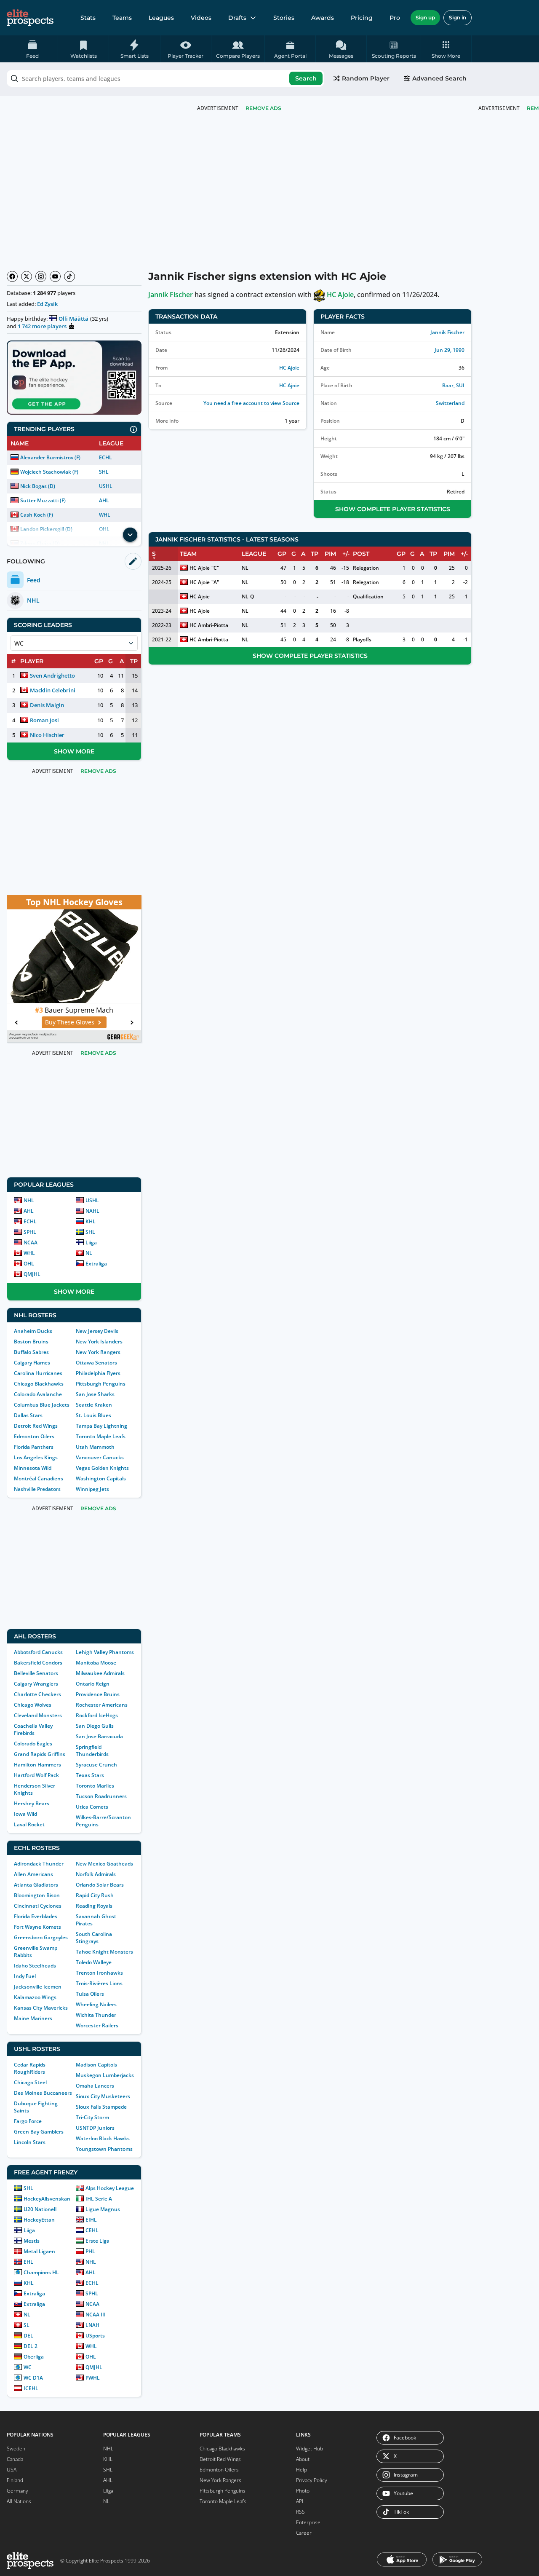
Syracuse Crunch (96, 1765)
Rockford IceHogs (97, 1715)
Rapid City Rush (95, 1895)
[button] (446, 49)
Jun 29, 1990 (450, 350)
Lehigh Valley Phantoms (105, 1652)
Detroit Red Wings (36, 1426)
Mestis (32, 2241)
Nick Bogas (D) (38, 486)
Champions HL (41, 2272)
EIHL (91, 2220)
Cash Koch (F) (37, 515)
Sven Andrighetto (52, 675)
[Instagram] (41, 276)
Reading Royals (94, 1906)
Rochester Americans (102, 1705)
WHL (105, 515)
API (300, 2501)
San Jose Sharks (95, 1394)
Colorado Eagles (33, 1744)
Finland (15, 2480)
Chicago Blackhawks (39, 1384)
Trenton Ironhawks (99, 1973)
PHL (90, 2251)
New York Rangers (98, 1352)
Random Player (366, 78)
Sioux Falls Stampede (101, 2107)
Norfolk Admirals (96, 1874)
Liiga (91, 1242)
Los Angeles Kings (36, 1457)
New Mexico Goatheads (104, 1864)
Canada (15, 2459)
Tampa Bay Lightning (101, 1426)
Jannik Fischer (171, 295)
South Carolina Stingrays (94, 1938)
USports (95, 2336)
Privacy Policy (312, 2480)
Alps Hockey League (110, 2188)
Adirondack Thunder (39, 1864)
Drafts (237, 18)
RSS (300, 2512)
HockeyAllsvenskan (47, 2199)
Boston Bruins (31, 1342)
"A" (215, 582)
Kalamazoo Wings (35, 1997)
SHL (104, 472)
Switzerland (450, 403)
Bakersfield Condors (38, 1663)
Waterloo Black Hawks (103, 2138)
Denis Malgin (47, 705)
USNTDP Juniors (95, 2128)
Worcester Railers (97, 2025)
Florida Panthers (34, 1447)
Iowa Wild (25, 1814)
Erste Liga (97, 2241)
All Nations (19, 2501)
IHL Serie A (99, 2199)
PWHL (93, 2378)
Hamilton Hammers (37, 1765)
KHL (91, 1221)
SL (27, 2325)
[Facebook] (12, 276)
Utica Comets (92, 1807)
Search (306, 78)
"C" (215, 568)
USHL (106, 486)
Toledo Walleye (94, 1962)
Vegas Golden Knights (102, 1468)
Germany (17, 2491)
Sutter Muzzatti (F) (43, 500)
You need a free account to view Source (251, 403)
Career (304, 2533)
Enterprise (308, 2522)
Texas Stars (90, 1775)
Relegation (366, 568)
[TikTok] (69, 276)
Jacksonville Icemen (38, 1987)
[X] (27, 276)
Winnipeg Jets (92, 1489)
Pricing (362, 18)
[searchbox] (165, 78)
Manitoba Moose (96, 1663)
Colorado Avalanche (38, 1394)
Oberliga (34, 2357)
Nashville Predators (37, 1489)
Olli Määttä (73, 319)
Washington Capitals (101, 1478)
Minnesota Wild (33, 1468)
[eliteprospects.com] (30, 18)
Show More (74, 751)
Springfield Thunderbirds (92, 1750)
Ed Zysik (47, 304)
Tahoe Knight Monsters (104, 1952)
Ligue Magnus (103, 2209)
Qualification (368, 596)
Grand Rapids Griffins (40, 1754)
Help (302, 2470)
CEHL (92, 2230)
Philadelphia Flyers (98, 1373)
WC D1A (33, 2378)
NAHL (92, 1211)
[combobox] (165, 78)
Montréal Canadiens (39, 1478)
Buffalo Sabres (31, 1352)
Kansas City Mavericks (41, 2008)
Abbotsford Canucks (38, 1652)
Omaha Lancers (95, 2086)
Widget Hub (310, 2449)
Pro (395, 18)
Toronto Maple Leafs (101, 1436)
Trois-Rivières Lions (99, 1983)
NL (89, 1253)
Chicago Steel (30, 2082)
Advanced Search (439, 78)
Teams (122, 18)
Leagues (161, 18)
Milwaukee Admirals (100, 1673)
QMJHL (32, 1274)
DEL (28, 2336)
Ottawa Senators (96, 1363)
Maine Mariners (33, 2018)
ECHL (105, 457)
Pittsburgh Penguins (101, 1384)
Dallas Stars (28, 1415)
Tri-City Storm (92, 2117)
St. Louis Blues (93, 1415)
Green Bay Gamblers (39, 2132)
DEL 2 (31, 2346)
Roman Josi (44, 720)
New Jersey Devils (97, 1331)
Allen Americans (33, 1874)
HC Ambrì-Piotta (209, 625)
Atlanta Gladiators (36, 1885)
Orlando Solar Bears (100, 1885)
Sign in (458, 17)
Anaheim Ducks (33, 1331)
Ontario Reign (93, 1684)
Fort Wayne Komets (37, 1927)
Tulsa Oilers (90, 1994)
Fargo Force (28, 2121)
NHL (29, 1200)
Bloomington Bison (37, 1895)
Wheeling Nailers (96, 2004)
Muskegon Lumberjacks (105, 2075)
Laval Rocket (29, 1824)
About (303, 2459)
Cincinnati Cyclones (38, 1906)
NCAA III (96, 2315)
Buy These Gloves (70, 1022)
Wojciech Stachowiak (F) (49, 472)
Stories (284, 18)
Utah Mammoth (95, 1447)
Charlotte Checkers (37, 1694)
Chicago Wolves (33, 1705)
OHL (29, 1264)
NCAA (31, 1242)
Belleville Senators (36, 1673)
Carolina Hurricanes (38, 1373)
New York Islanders (99, 1342)
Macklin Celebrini (53, 690)
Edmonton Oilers (34, 1436)
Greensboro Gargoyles (41, 1937)
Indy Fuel (25, 1976)
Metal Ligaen (39, 2251)
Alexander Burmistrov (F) (50, 457)
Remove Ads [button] (263, 108)
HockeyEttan (39, 2220)
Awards (323, 18)
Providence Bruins (98, 1694)
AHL (104, 500)
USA (12, 2470)
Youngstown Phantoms (104, 2149)
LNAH (92, 2325)
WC (28, 2367)
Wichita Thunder (96, 2015)
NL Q (248, 596)
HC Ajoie (340, 295)
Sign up (425, 17)
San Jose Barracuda (99, 1736)
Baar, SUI (453, 385)
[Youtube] (55, 276)
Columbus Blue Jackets (42, 1405)
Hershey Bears (32, 1803)
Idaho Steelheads (35, 1966)
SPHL (30, 1232)
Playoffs (362, 639)
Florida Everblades (36, 1916)
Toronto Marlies (95, 1786)
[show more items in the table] (130, 535)
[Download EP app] (74, 378)
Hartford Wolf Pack (36, 1775)
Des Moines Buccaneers (43, 2093)
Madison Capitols (96, 2065)
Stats (88, 18)
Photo (303, 2491)
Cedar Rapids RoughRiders (30, 2068)
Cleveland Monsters (38, 1715)
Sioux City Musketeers (103, 2096)
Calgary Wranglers (36, 1684)
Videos (201, 18)
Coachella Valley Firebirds (33, 1729)
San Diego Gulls (95, 1726)
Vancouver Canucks (100, 1457)
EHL (28, 2262)
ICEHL (31, 2388)
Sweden (16, 2449)
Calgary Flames (32, 1363)
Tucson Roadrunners (101, 1796)
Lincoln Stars (30, 2142)
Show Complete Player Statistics (393, 509)
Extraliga (96, 1264)
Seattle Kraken (94, 1405)
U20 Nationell (40, 2209)
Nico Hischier (47, 735)
